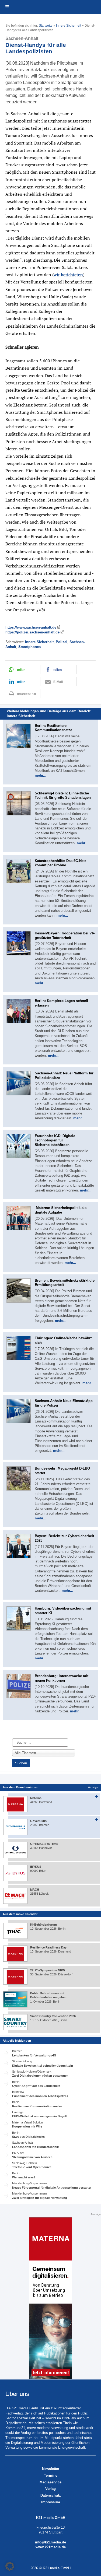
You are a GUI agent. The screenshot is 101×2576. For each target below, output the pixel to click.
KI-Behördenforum (43, 1925)
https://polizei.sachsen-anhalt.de (32, 632)
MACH (35, 1890)
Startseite (46, 26)
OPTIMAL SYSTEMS (44, 1844)
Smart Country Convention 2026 (53, 2016)
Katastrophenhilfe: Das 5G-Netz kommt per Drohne (61, 863)
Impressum (51, 2502)
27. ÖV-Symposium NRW (48, 1970)
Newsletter (51, 2469)
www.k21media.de (51, 2547)
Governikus (38, 1821)
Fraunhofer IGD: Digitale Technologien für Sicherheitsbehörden (55, 1140)
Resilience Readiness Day (48, 1947)
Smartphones (29, 647)
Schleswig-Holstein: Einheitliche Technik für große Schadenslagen (63, 795)
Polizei (62, 642)
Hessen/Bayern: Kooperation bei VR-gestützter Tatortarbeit (65, 935)
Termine (51, 2475)
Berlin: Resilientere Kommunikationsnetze (53, 728)
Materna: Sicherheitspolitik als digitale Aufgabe (61, 1210)
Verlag (50, 2489)
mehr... (41, 775)
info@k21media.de (50, 2542)
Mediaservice (50, 2482)
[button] (24, 669)
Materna (36, 1798)
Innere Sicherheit (69, 26)
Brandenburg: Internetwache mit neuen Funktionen (62, 1678)
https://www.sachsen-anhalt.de (31, 627)
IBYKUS (36, 1867)
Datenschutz (51, 2495)
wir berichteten (68, 275)
